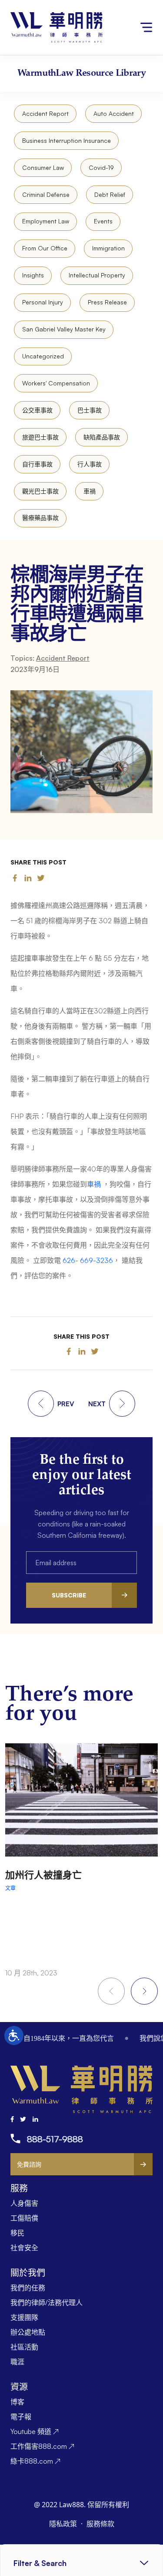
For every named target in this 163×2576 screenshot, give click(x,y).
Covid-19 (101, 167)
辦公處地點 (28, 2332)
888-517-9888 (55, 2139)
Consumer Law (43, 167)
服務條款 (100, 2524)
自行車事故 (37, 464)
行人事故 (90, 464)
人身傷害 (24, 2203)
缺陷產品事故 (102, 437)
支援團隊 (24, 2317)
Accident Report (45, 113)
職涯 (17, 2362)
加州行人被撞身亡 (43, 1875)
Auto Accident (114, 113)
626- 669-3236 (88, 1260)
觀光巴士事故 (40, 491)
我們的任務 (28, 2288)
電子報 (21, 2417)
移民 (17, 2233)
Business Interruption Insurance (67, 140)
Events (103, 221)
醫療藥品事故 (40, 518)
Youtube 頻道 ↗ (35, 2431)
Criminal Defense (46, 194)
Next (144, 1991)
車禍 (90, 491)
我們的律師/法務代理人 (47, 2303)
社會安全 (24, 2248)
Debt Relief (110, 194)
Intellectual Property (97, 275)
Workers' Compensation (56, 383)
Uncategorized (43, 356)
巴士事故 (90, 410)
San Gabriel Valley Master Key (64, 329)
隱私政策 (64, 2524)
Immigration (108, 248)
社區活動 (24, 2347)
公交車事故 (37, 410)
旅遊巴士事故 (40, 437)
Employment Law (46, 221)
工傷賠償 (24, 2218)
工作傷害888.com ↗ (42, 2446)
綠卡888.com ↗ (35, 2461)
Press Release (107, 302)
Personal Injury (43, 302)
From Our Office (45, 248)
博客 (17, 2402)
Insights (33, 275)
